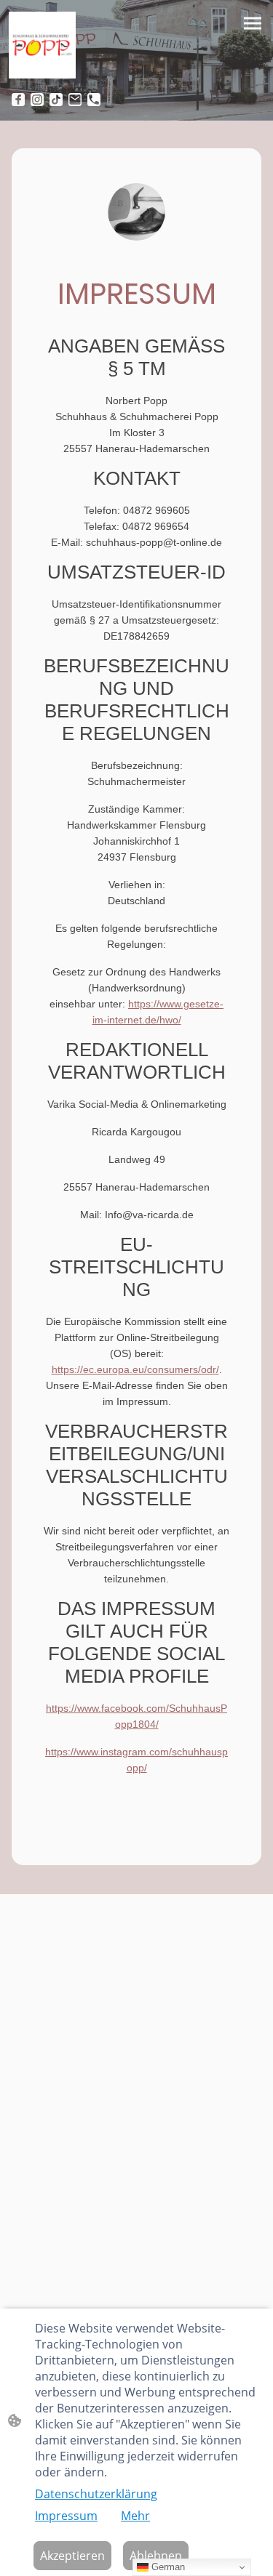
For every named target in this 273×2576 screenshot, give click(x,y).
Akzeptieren (72, 2556)
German (167, 2567)
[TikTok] (56, 100)
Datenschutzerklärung (96, 2494)
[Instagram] (37, 100)
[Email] (75, 100)
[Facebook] (18, 100)
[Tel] (94, 100)
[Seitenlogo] (42, 45)
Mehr (135, 2516)
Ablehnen (156, 2556)
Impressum (66, 2516)
